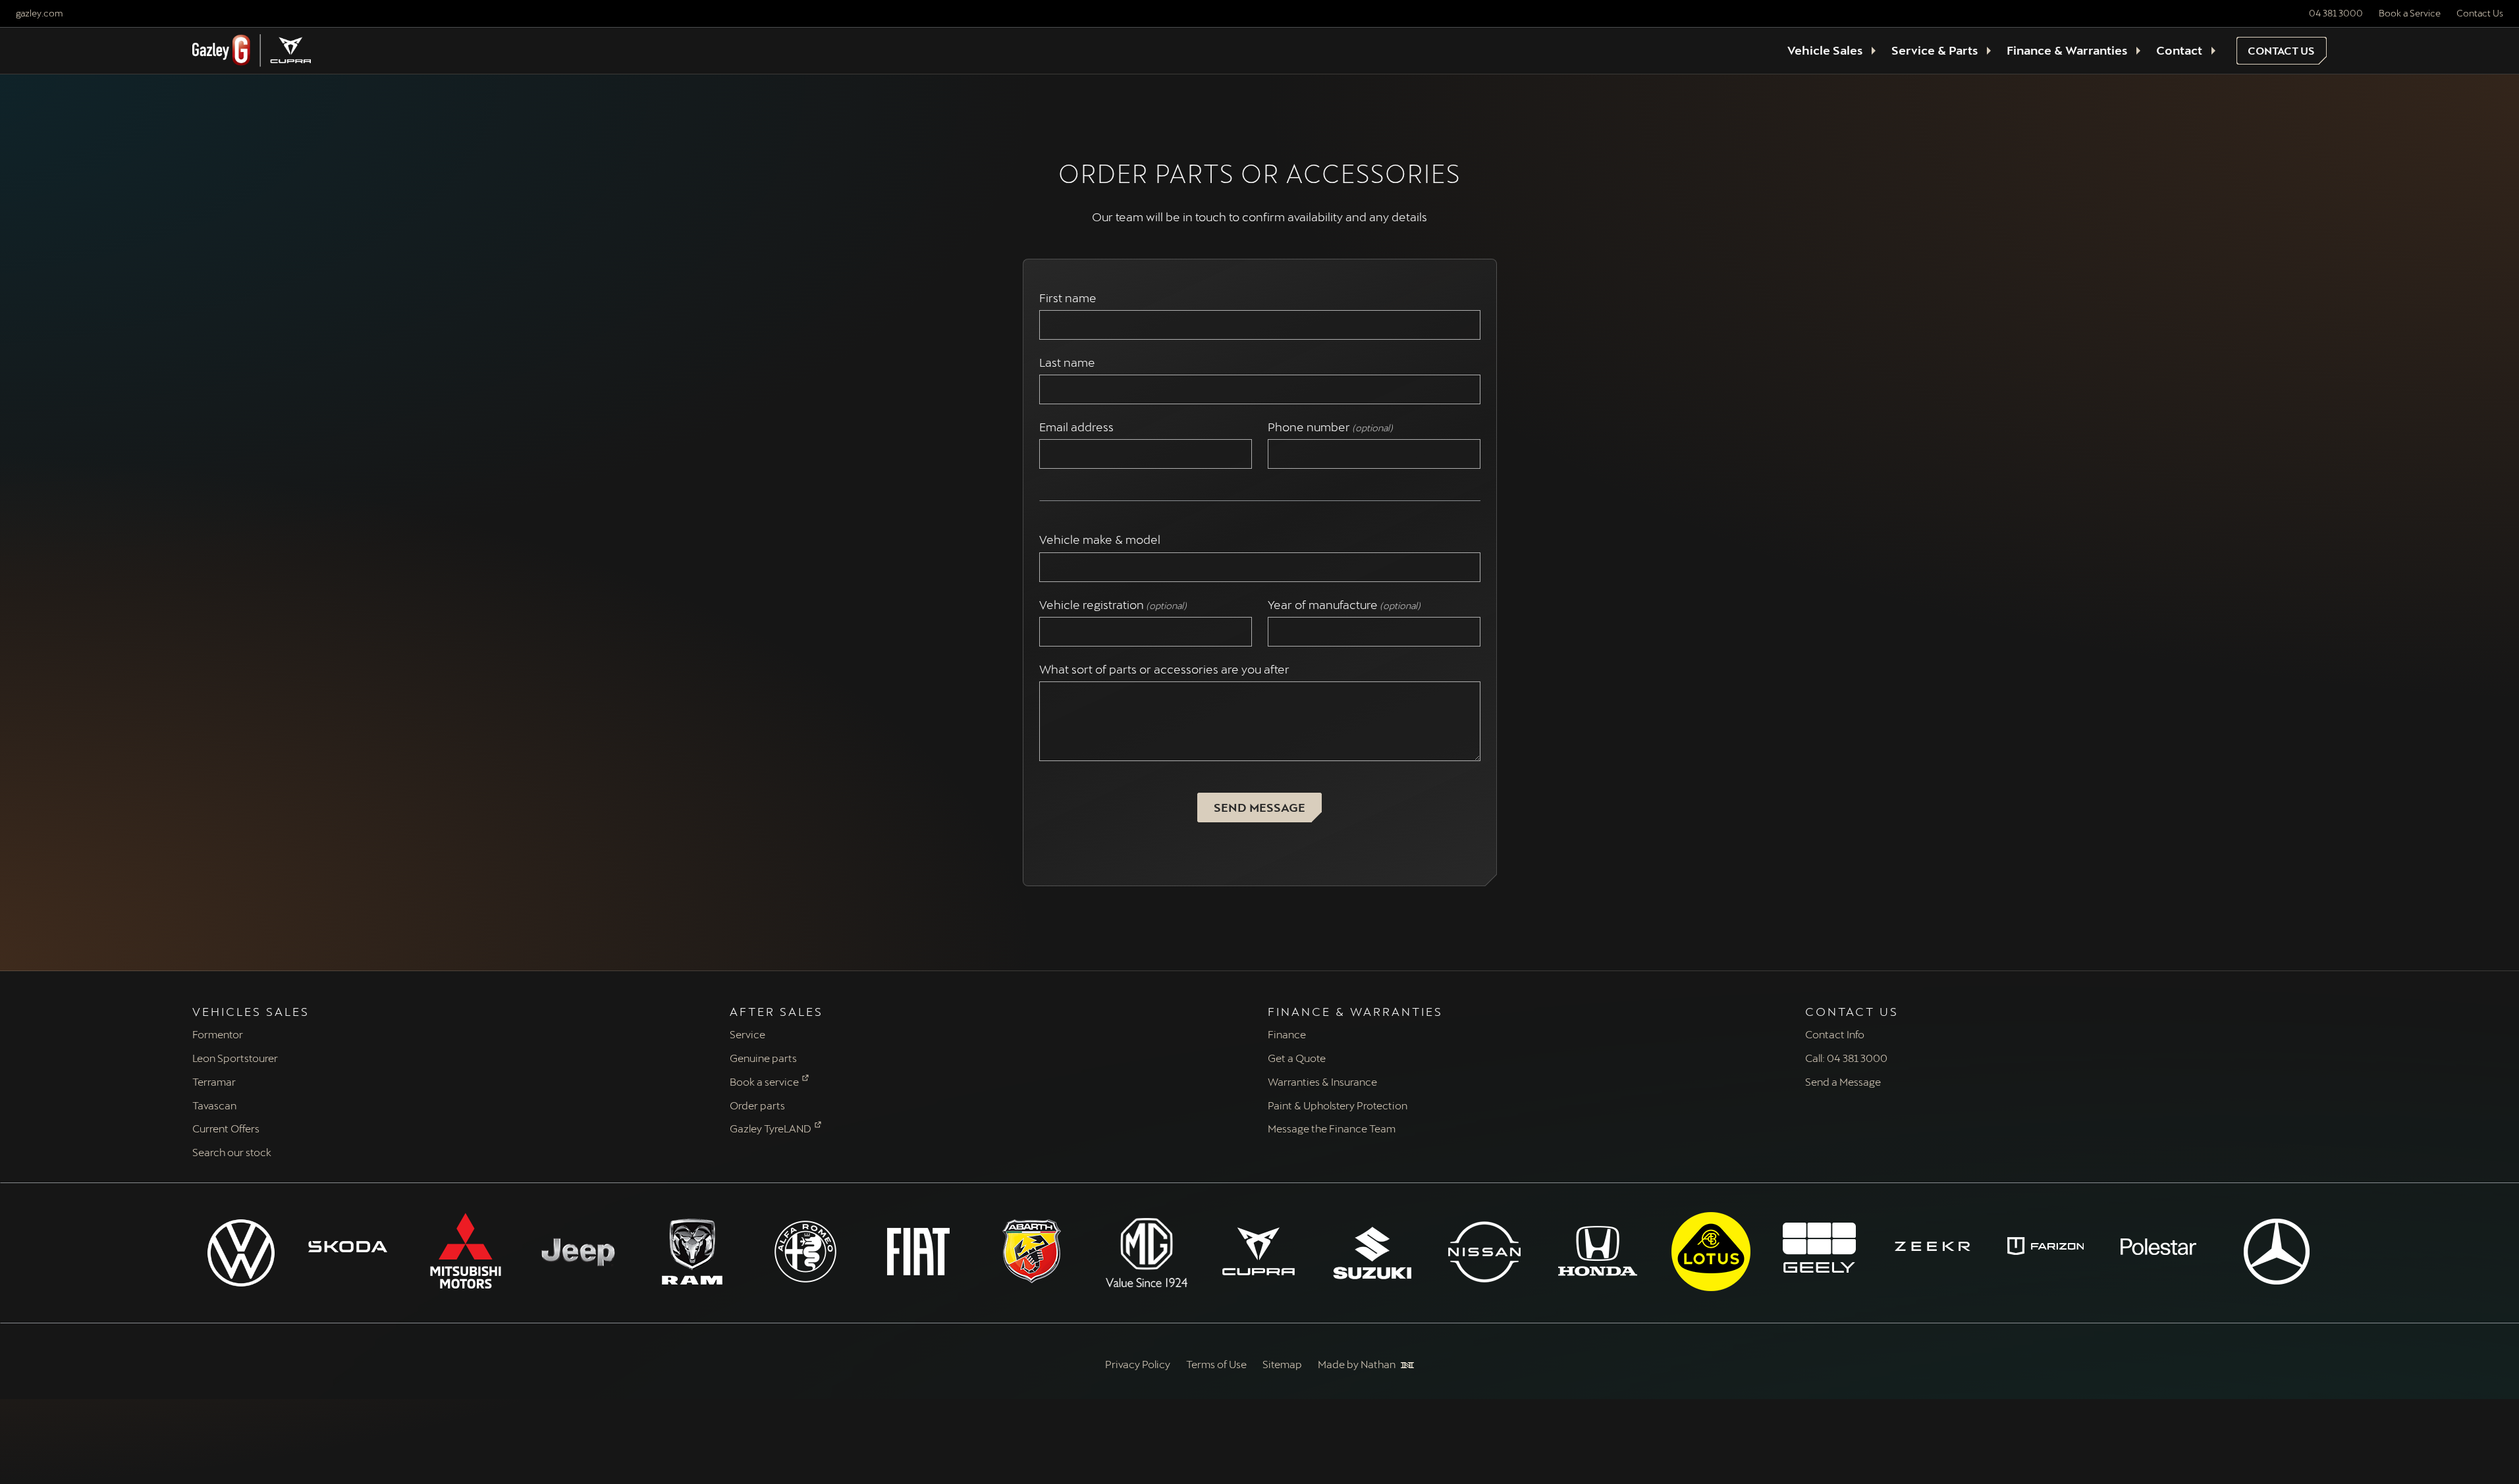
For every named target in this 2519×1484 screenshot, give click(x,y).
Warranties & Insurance (1322, 1081)
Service (747, 1034)
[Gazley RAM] (693, 1252)
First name (1070, 298)
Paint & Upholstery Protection (1338, 1105)
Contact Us (2480, 13)
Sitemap (1282, 1364)
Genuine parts (763, 1058)
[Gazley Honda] (1599, 1252)
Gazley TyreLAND (771, 1128)
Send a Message (1843, 1081)
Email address (1079, 427)
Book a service (764, 1081)
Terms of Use (1216, 1364)
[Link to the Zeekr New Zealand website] (1939, 1246)
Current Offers (226, 1128)
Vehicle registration (1113, 605)
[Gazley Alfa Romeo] (807, 1252)
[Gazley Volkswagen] (241, 1253)
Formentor (218, 1034)
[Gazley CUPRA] (1260, 1252)
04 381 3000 (2336, 13)
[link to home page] (252, 51)
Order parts (757, 1105)
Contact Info (1835, 1034)
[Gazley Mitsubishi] (467, 1252)
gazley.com (39, 13)
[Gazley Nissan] (1486, 1252)
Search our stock (232, 1152)
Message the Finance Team (1332, 1128)
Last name (1070, 362)
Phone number (1330, 427)
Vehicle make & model (1102, 540)
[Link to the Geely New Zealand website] (1826, 1246)
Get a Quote (1297, 1058)
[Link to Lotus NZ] (1712, 1252)
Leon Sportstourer (235, 1058)
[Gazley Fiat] (920, 1252)
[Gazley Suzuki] (1372, 1253)
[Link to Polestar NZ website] (2165, 1246)
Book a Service (2410, 13)
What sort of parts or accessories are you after (1164, 669)
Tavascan (214, 1105)
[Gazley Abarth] (1033, 1252)
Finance (1287, 1034)
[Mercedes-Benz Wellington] (2278, 1252)
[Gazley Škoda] (354, 1246)
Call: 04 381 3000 (1846, 1058)
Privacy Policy (1138, 1364)
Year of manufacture (1344, 605)
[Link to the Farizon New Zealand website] (2052, 1246)
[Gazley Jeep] (580, 1252)
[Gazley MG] (1147, 1253)
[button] (2282, 51)
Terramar (214, 1081)
